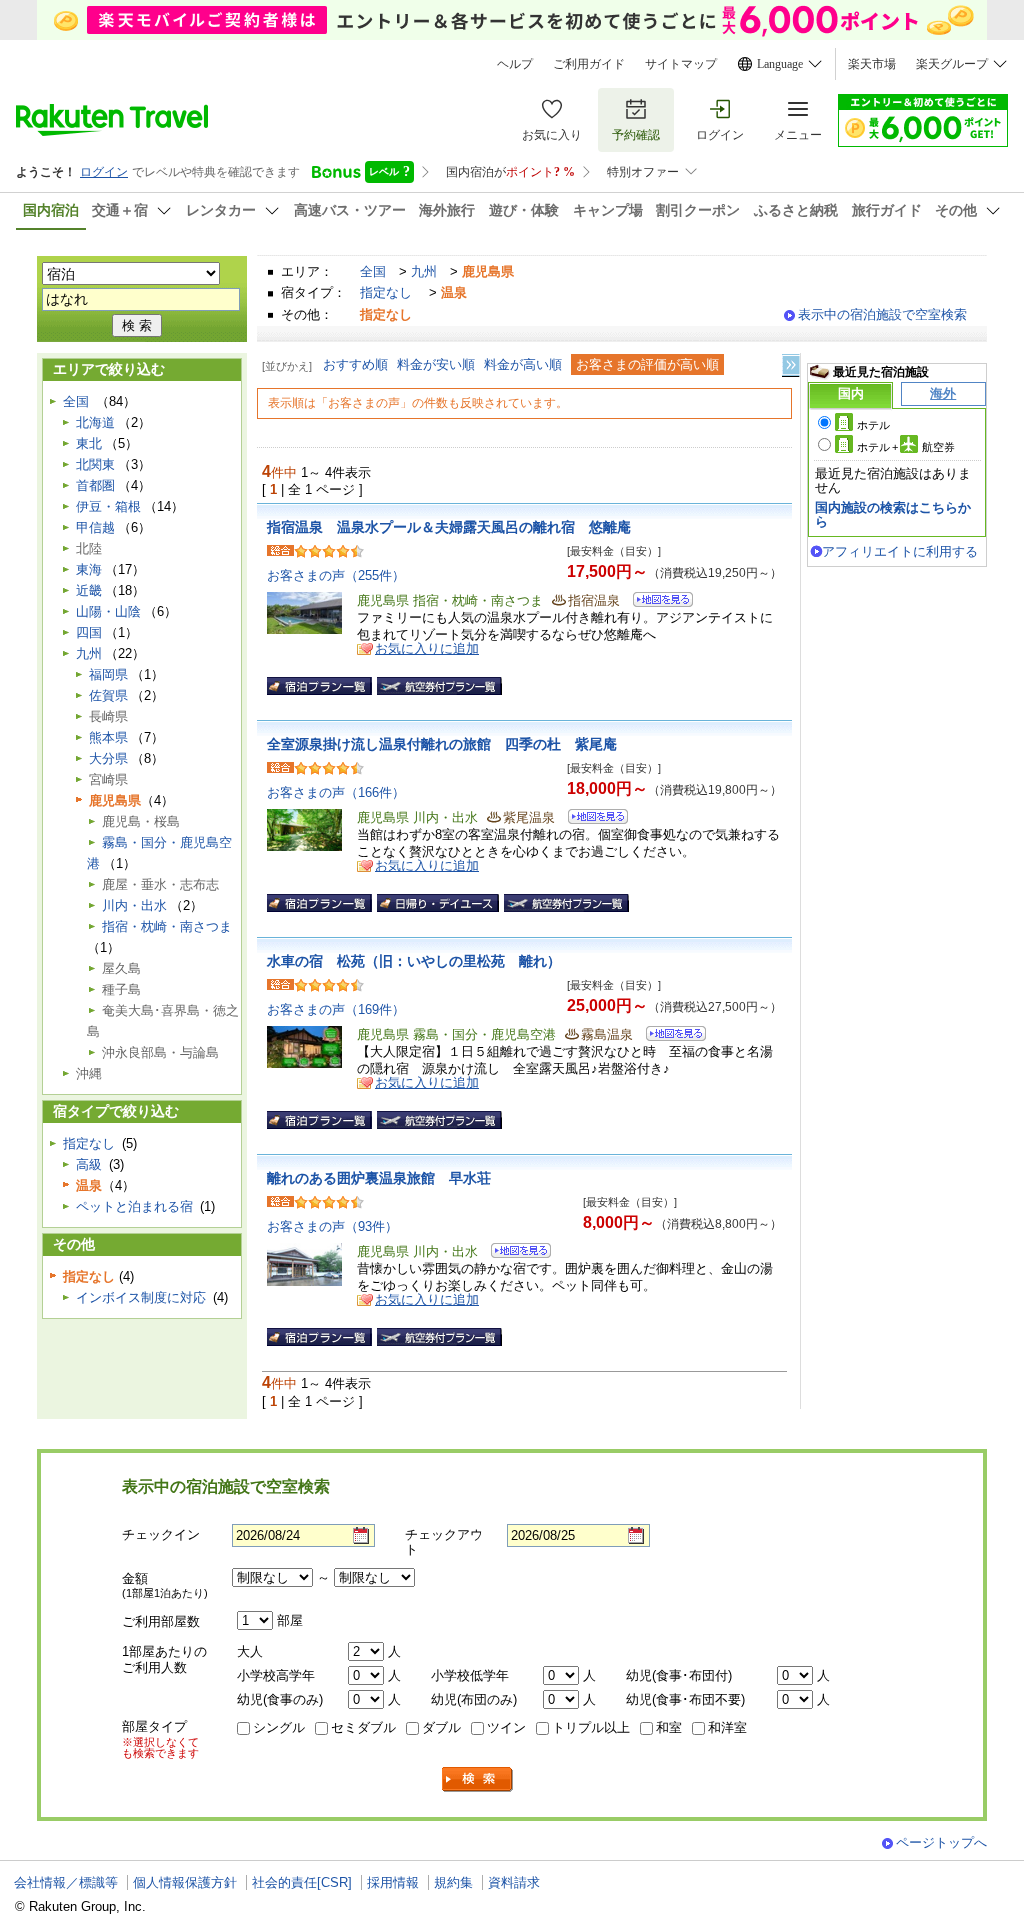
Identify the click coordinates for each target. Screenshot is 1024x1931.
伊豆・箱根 (108, 506)
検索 (478, 1779)
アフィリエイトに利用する (900, 551)
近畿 (89, 590)
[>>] (792, 365)
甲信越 (95, 527)
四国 (89, 632)
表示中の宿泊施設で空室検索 (882, 314)
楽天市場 (872, 64)
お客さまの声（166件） (336, 792)
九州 (424, 271)
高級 (89, 1164)
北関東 (95, 464)
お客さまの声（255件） (336, 575)
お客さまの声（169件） (336, 1009)
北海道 (95, 422)
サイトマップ (681, 64)
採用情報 (393, 1882)
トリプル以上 (591, 1727)
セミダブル (363, 1727)
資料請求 (514, 1882)
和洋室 (727, 1727)
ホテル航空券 (906, 447)
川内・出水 (134, 905)
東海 (89, 569)
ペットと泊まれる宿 (134, 1206)
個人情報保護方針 (185, 1882)
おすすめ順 (355, 364)
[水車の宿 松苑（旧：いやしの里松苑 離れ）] (669, 1036)
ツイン (506, 1727)
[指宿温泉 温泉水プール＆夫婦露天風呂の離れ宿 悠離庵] (656, 602)
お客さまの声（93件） (332, 1226)
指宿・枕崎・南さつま (167, 926)
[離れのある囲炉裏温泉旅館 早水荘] (514, 1253)
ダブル (441, 1727)
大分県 (108, 758)
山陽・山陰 (108, 611)
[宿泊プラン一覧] (319, 686)
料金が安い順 (436, 364)
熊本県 (108, 737)
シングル (279, 1727)
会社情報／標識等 (66, 1882)
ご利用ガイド (589, 64)
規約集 (453, 1882)
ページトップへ (941, 1842)
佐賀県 (108, 695)
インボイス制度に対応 (141, 1297)
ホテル (873, 425)
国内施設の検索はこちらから (893, 514)
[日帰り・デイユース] (438, 903)
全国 (373, 271)
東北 (89, 443)
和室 (669, 1727)
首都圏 (95, 485)
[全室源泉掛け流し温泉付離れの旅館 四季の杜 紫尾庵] (591, 819)
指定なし (386, 292)
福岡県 (108, 674)
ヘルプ (515, 64)
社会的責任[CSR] (302, 1882)
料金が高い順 (523, 364)
